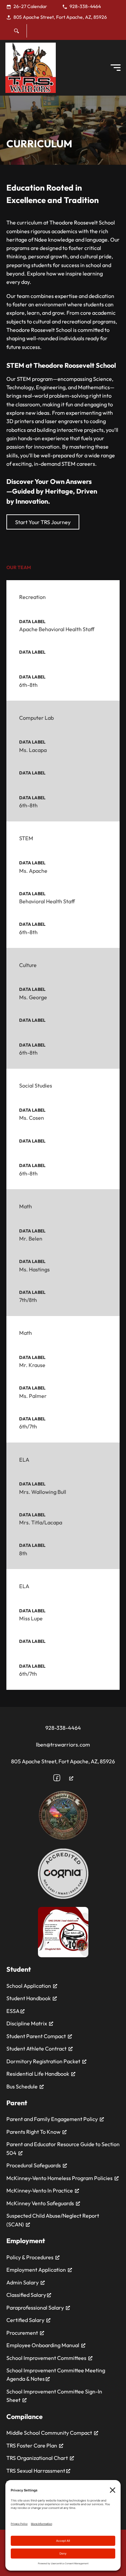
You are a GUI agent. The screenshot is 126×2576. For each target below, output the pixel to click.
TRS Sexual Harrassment (36, 2471)
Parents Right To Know (33, 2132)
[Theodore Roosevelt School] (31, 68)
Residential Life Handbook (38, 2074)
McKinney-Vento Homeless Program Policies (59, 2178)
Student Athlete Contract (36, 2049)
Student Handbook (29, 1998)
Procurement (22, 2333)
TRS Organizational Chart (37, 2458)
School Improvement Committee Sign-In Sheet (54, 2396)
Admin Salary (23, 2282)
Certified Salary (25, 2320)
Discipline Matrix (27, 2023)
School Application (29, 1986)
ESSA (13, 2011)
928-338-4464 (63, 1728)
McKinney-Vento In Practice (40, 2190)
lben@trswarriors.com (63, 1745)
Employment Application (36, 2270)
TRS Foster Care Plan (32, 2445)
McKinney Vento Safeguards (40, 2203)
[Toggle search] (16, 31)
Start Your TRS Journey (43, 522)
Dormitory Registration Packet (43, 2061)
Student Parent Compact (36, 2036)
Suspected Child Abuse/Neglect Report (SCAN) (53, 2220)
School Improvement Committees (46, 2358)
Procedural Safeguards (34, 2165)
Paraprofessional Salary (35, 2308)
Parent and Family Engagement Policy (52, 2119)
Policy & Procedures (30, 2257)
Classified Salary (27, 2295)
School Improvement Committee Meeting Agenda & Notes (56, 2375)
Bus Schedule (22, 2086)
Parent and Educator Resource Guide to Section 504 (63, 2148)
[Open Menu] (116, 68)
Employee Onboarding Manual (43, 2345)
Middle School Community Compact (49, 2433)
